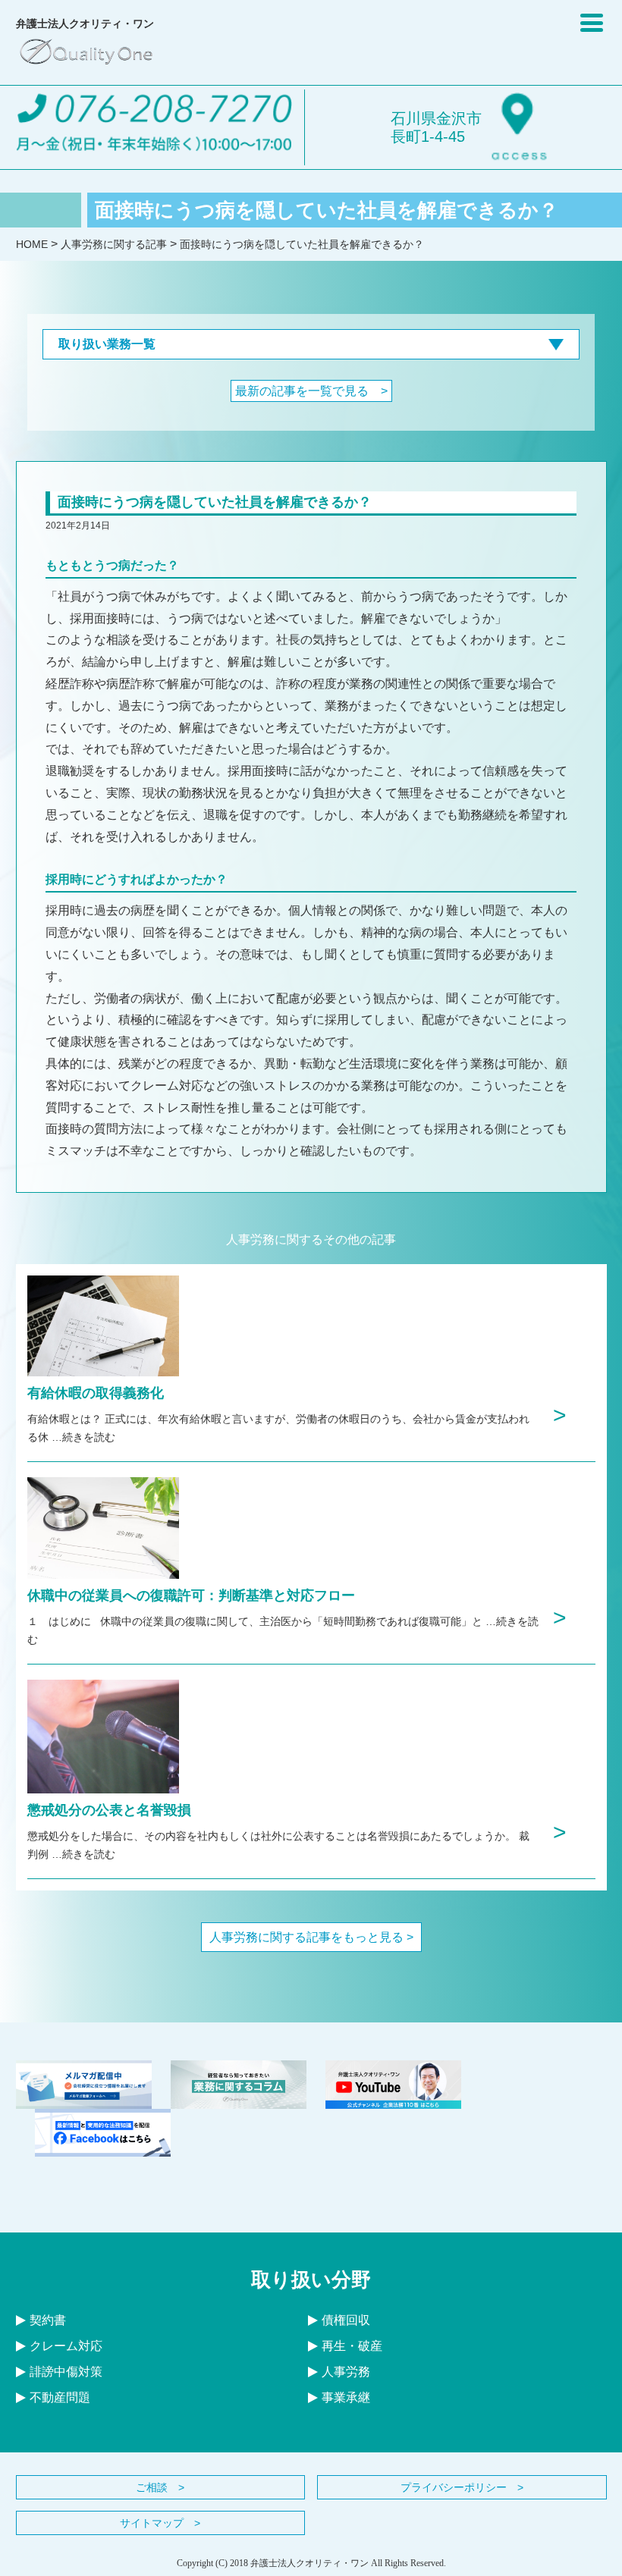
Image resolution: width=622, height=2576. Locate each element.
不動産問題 (60, 2397)
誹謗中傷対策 (66, 2372)
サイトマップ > (160, 2523)
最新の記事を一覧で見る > (311, 391)
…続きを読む (83, 1437)
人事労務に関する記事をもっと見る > (311, 1937)
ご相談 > (160, 2487)
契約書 (48, 2320)
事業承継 (346, 2397)
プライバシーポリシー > (462, 2487)
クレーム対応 (66, 2346)
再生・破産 (352, 2346)
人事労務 (346, 2372)
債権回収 (346, 2320)
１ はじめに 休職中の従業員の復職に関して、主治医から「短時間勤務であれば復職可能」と (256, 1621)
